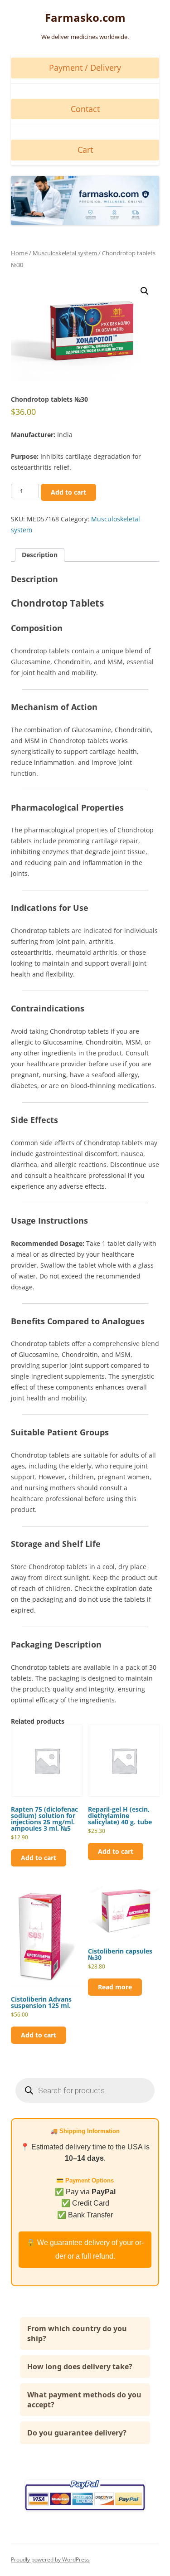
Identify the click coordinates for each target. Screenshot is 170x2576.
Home (19, 253)
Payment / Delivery (85, 68)
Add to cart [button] (39, 1858)
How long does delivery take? (80, 2367)
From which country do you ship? (77, 2333)
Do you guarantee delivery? (77, 2433)
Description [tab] (40, 555)
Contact (85, 109)
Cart (85, 150)
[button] (145, 291)
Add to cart (68, 492)
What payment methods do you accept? (84, 2400)
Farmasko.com (85, 18)
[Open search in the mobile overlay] (85, 2090)
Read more (115, 1987)
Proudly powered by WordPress (50, 2559)
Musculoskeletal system (65, 253)
